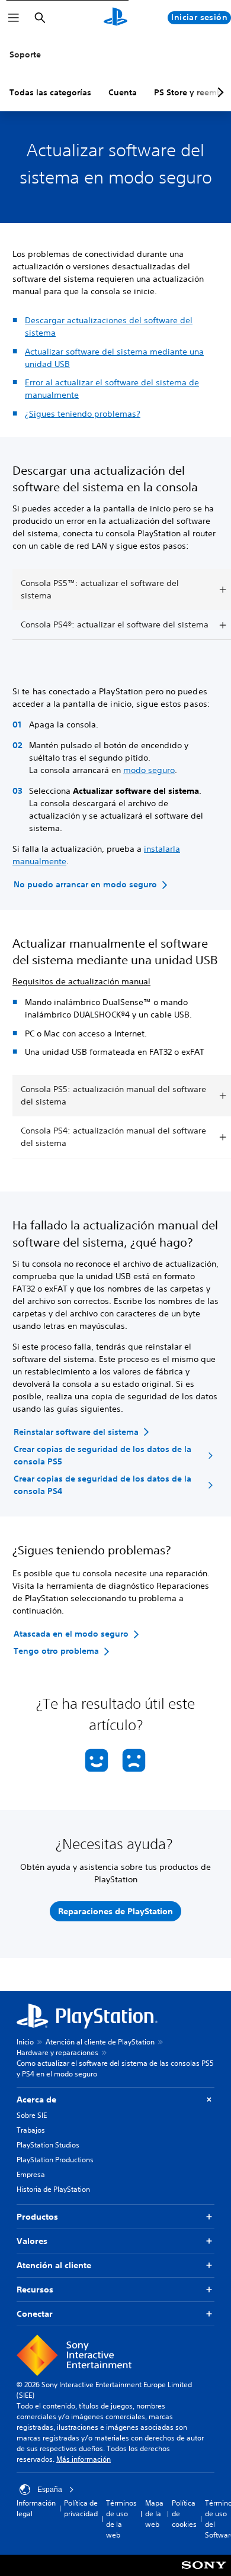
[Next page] (219, 92)
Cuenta (123, 92)
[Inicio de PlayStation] (115, 18)
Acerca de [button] (36, 2100)
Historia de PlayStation (53, 2189)
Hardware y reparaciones (57, 2052)
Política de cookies (184, 2514)
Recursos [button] (35, 2290)
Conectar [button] (35, 2314)
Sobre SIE (32, 2115)
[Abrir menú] (14, 18)
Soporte (25, 54)
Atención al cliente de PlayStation (100, 2042)
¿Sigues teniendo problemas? (83, 414)
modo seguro (149, 770)
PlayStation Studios (48, 2145)
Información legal (36, 2508)
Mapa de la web (154, 2514)
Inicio (25, 2042)
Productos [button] (37, 2217)
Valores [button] (32, 2241)
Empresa (31, 2174)
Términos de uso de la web (121, 2519)
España (50, 2490)
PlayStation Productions (55, 2160)
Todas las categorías (50, 92)
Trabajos (31, 2130)
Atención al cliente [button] (54, 2265)
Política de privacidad (81, 2508)
